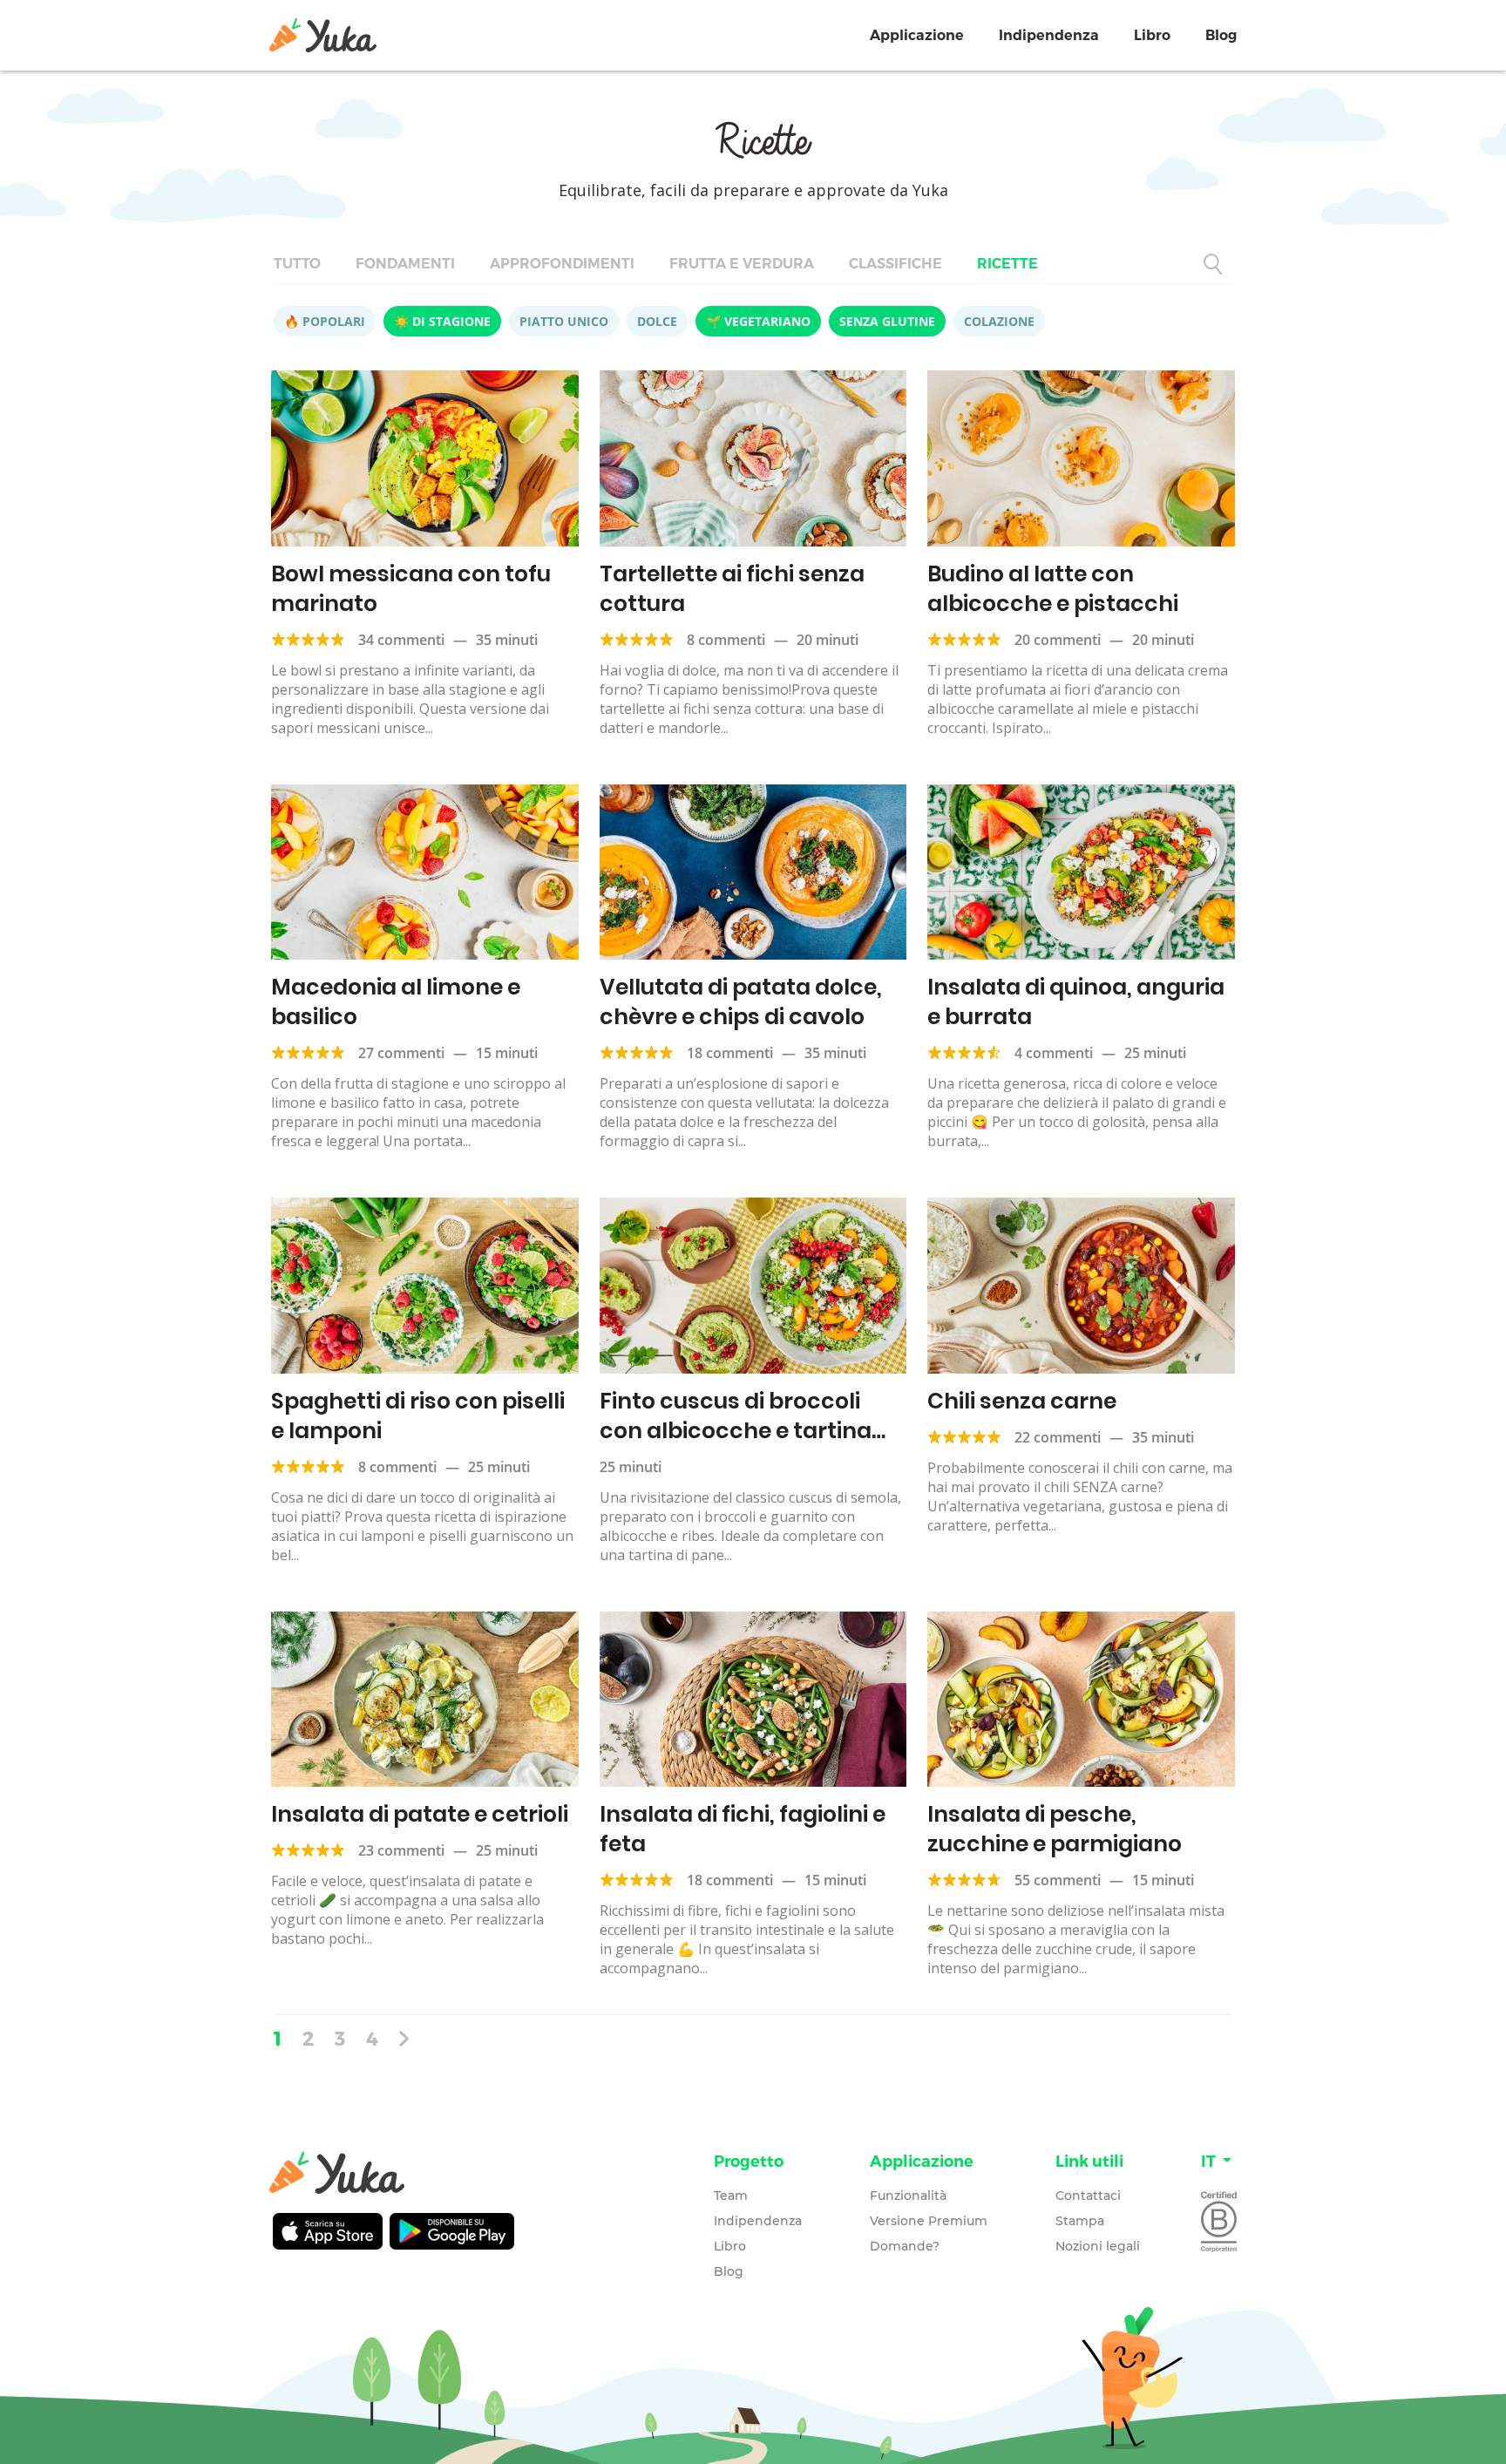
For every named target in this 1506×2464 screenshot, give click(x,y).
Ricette (1007, 264)
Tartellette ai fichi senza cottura (732, 589)
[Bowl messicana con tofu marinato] (425, 458)
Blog (1221, 35)
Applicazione (917, 35)
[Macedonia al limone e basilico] (425, 872)
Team (731, 2196)
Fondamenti (405, 264)
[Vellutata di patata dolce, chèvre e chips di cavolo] (753, 872)
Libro (1152, 35)
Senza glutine (887, 321)
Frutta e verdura (742, 264)
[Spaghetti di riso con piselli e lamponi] (425, 1286)
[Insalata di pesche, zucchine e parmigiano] (1081, 1700)
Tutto (297, 264)
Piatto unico (564, 321)
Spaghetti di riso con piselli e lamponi (418, 1416)
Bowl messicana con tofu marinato (411, 589)
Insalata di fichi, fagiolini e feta (743, 1829)
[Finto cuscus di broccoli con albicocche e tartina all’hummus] (753, 1286)
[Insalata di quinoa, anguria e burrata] (1081, 872)
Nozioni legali (1098, 2246)
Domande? (905, 2246)
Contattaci (1088, 2196)
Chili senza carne (1022, 1401)
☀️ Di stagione (442, 321)
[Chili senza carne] (1081, 1286)
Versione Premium (929, 2221)
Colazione (999, 321)
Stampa (1080, 2221)
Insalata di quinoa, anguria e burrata (1076, 1002)
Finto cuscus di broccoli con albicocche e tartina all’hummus (736, 1431)
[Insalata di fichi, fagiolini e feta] (753, 1700)
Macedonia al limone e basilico (396, 1002)
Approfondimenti (562, 264)
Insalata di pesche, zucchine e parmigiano (1055, 1829)
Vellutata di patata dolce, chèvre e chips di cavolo (741, 1002)
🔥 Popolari (325, 321)
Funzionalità (908, 2196)
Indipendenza (1049, 35)
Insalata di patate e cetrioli (420, 1814)
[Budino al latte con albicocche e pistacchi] (1081, 458)
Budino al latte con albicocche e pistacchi (1053, 589)
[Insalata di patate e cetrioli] (425, 1700)
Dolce (657, 321)
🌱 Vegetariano (758, 321)
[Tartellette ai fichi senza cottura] (753, 458)
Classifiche (895, 264)
